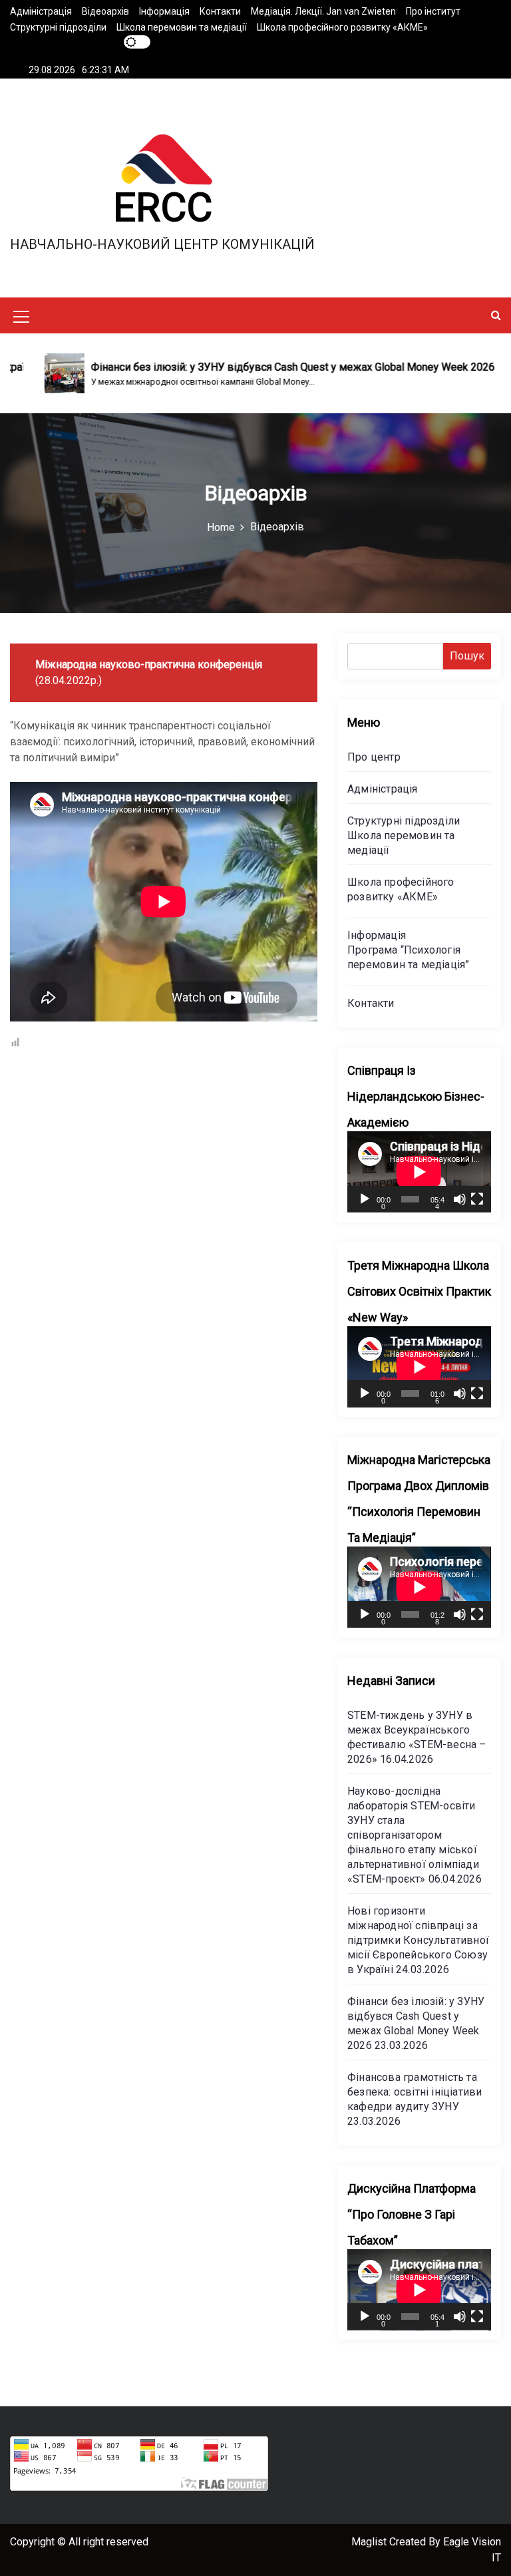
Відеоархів (105, 11)
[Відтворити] (365, 1199)
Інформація (164, 11)
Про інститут (433, 11)
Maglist (370, 2542)
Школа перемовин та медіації (182, 27)
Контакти (220, 11)
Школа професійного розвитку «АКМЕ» (342, 27)
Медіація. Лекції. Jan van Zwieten (323, 11)
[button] (496, 315)
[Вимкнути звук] (460, 1199)
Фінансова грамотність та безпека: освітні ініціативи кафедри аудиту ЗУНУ (415, 2092)
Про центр (374, 757)
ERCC (163, 207)
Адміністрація (41, 11)
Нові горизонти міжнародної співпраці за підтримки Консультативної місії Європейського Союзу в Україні (418, 1940)
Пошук (467, 656)
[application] (419, 1172)
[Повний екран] (477, 1199)
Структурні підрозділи (58, 27)
